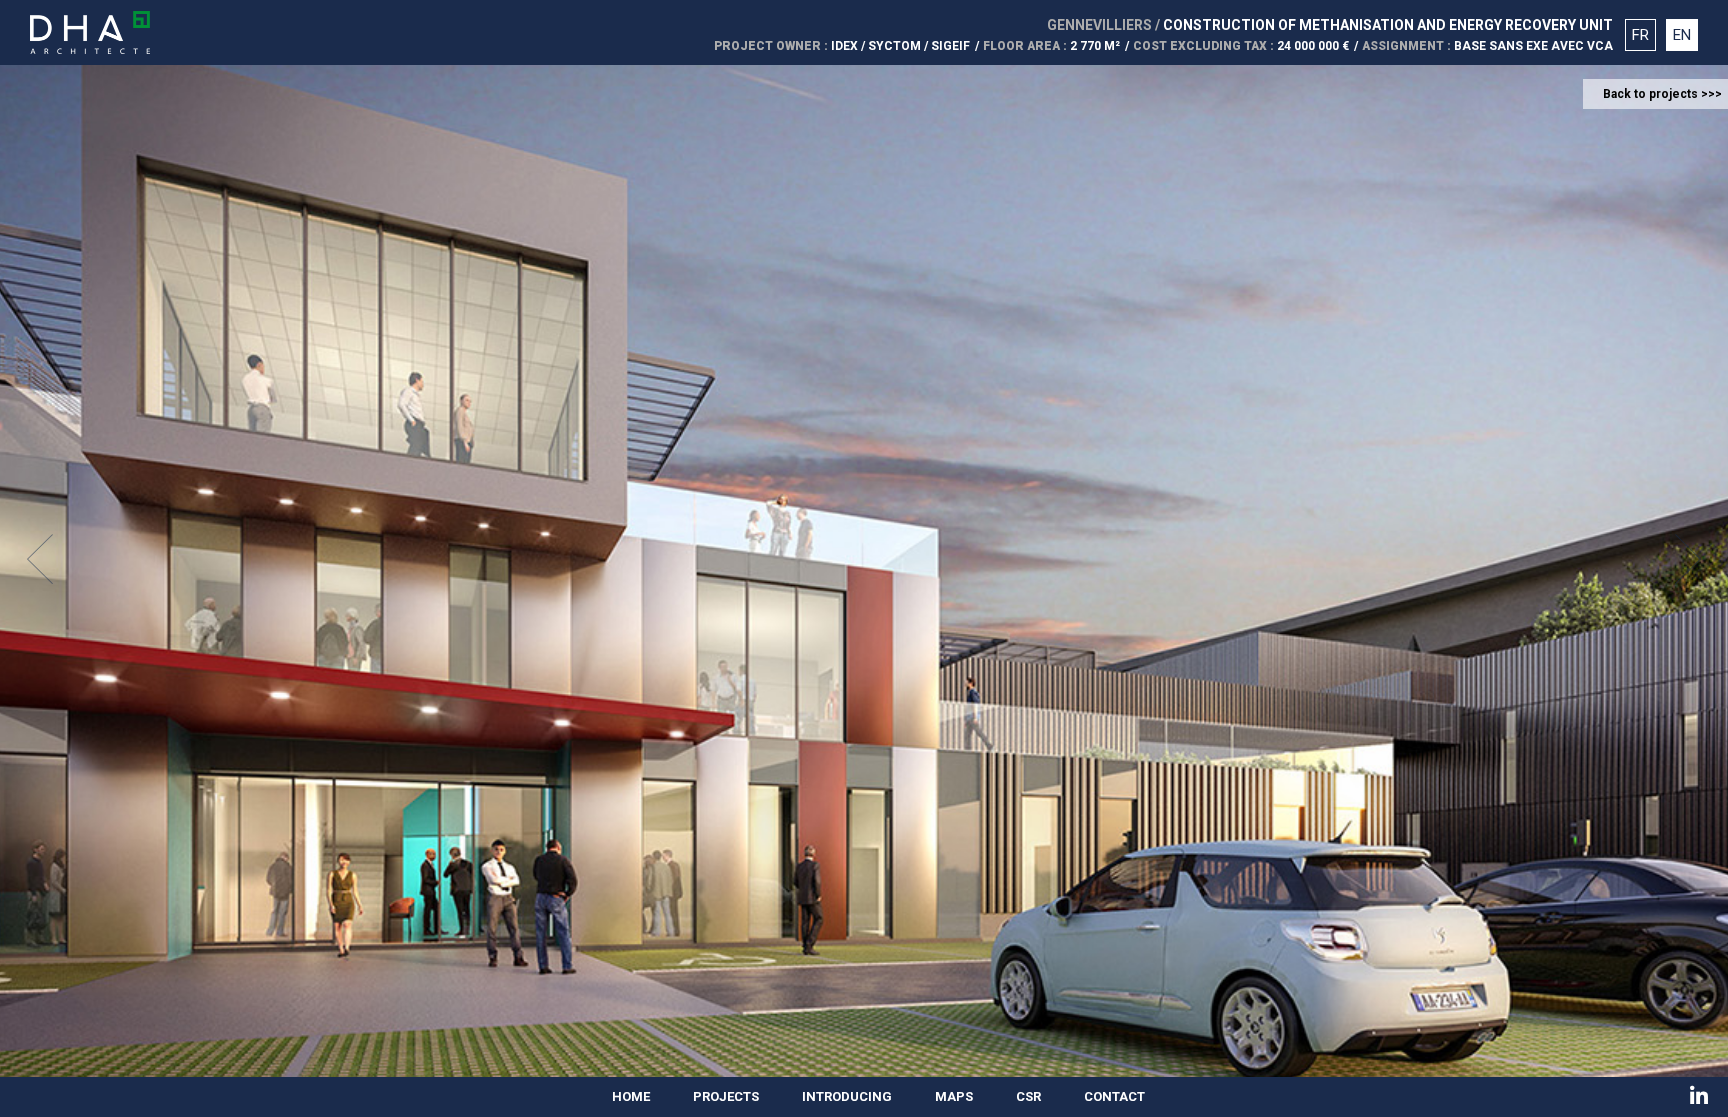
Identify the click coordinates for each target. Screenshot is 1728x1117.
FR (1640, 35)
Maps (954, 1096)
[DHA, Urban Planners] (90, 32)
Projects (726, 1096)
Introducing (847, 1096)
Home (631, 1096)
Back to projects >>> (1662, 94)
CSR (1028, 1096)
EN (1682, 35)
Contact (1114, 1096)
